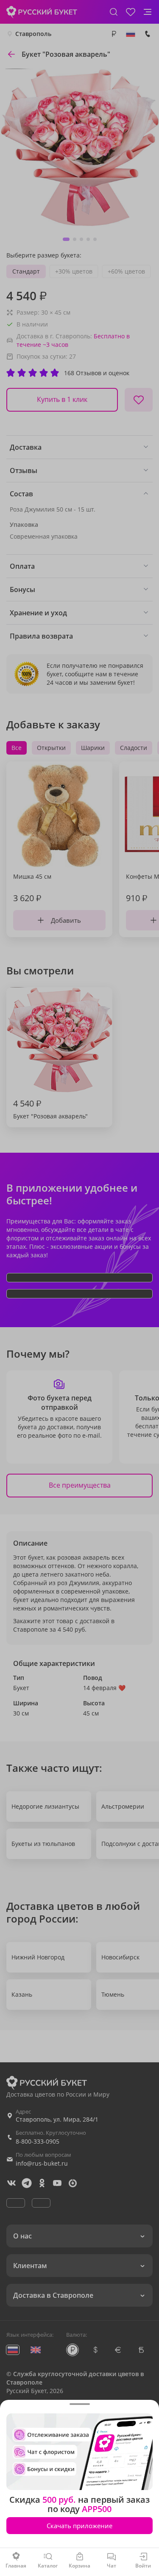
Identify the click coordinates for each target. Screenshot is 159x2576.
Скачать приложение (79, 2526)
